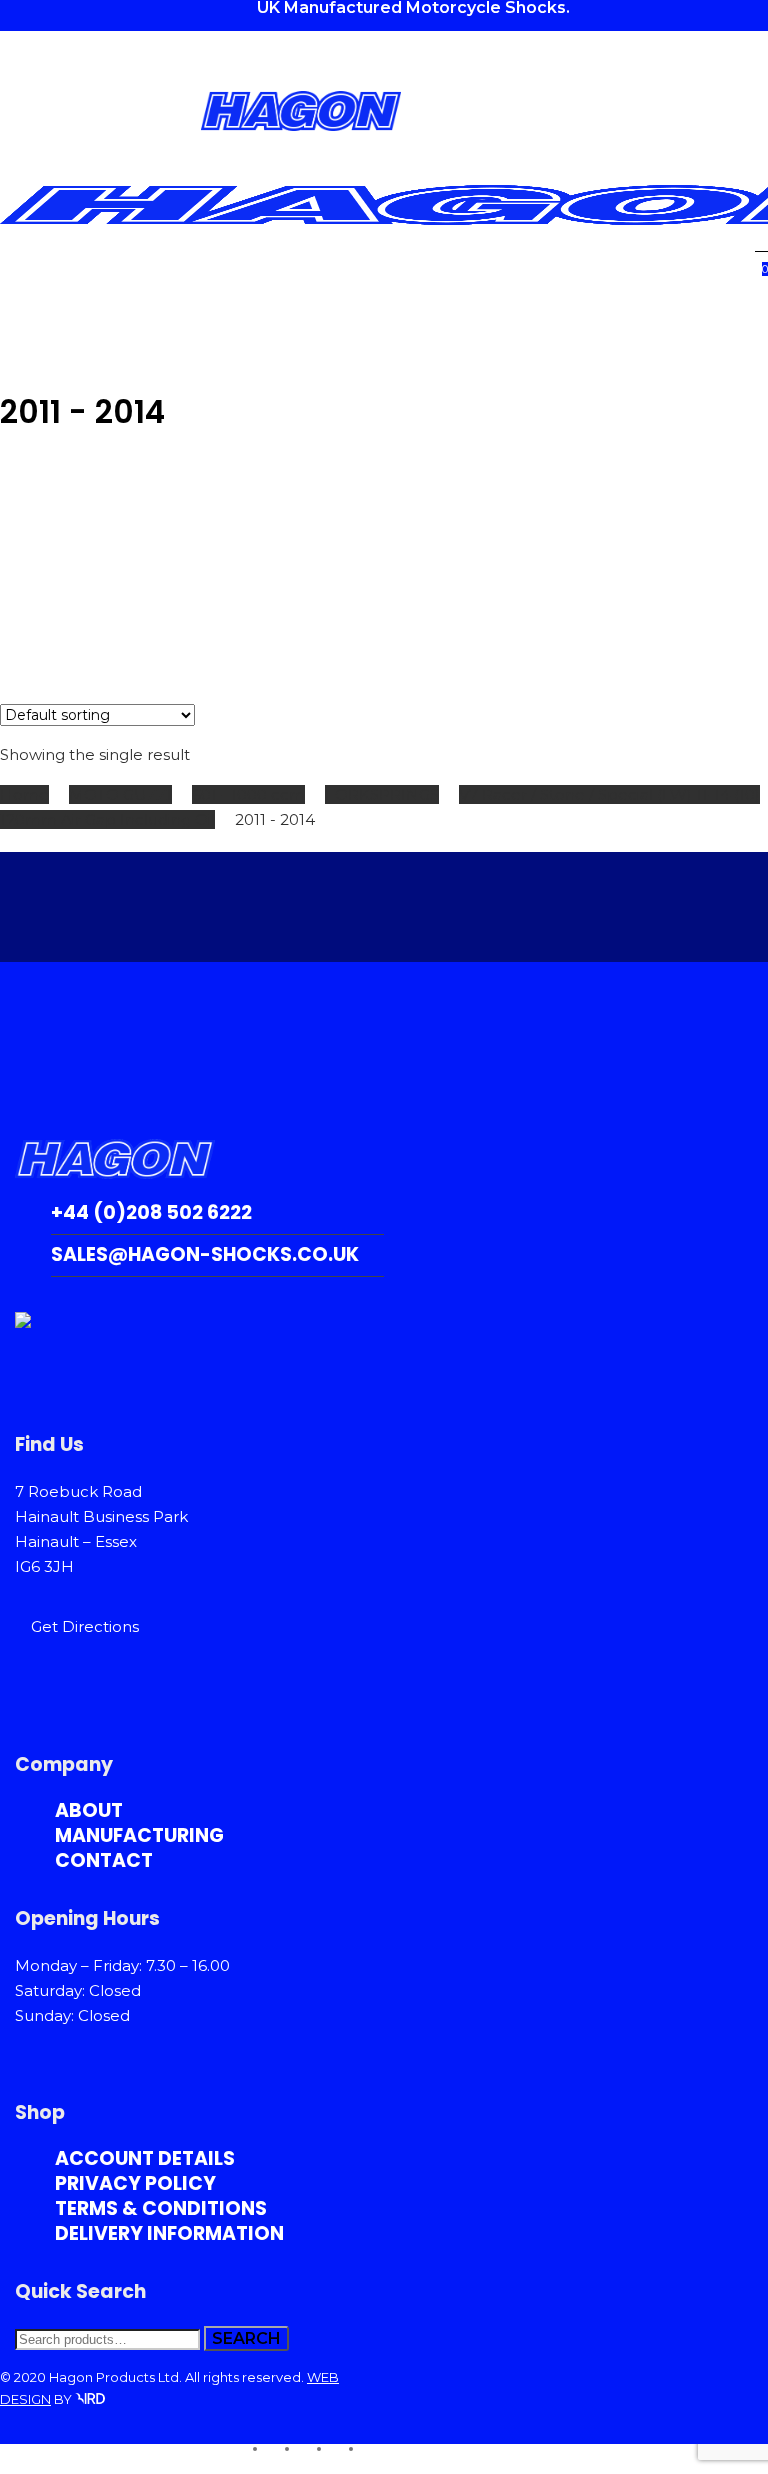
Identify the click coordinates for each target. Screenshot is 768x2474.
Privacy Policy (135, 2183)
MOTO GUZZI (120, 794)
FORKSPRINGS (382, 794)
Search (246, 2338)
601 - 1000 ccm (248, 794)
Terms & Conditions (161, 2208)
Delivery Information (169, 2233)
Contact (104, 1860)
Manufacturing (139, 1835)
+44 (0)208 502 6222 (151, 1212)
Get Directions (85, 1626)
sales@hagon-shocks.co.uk (205, 1254)
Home (24, 794)
